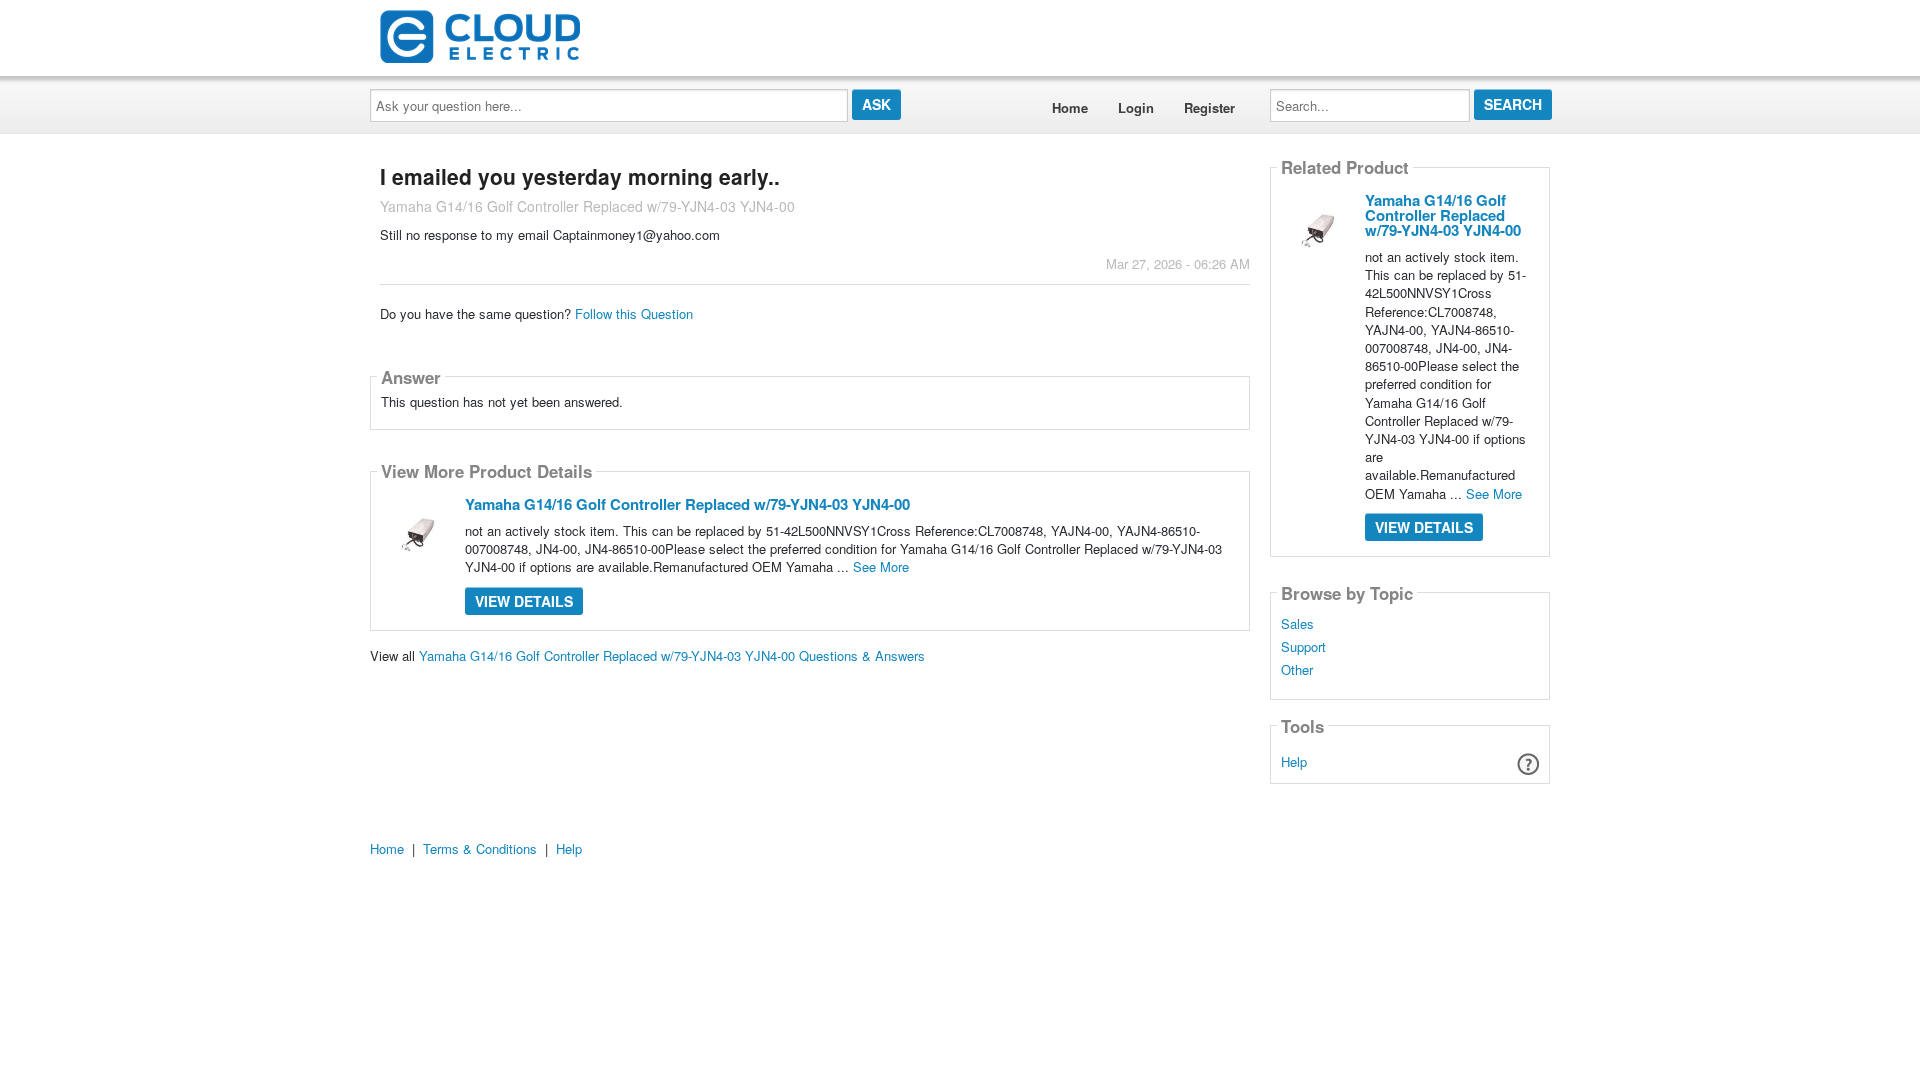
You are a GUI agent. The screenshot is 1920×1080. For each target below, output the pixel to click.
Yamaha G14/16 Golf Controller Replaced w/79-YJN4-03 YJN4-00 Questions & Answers (672, 655)
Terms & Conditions (480, 848)
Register (1209, 107)
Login (1136, 107)
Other (1297, 670)
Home (1070, 107)
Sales (1297, 624)
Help (1294, 761)
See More (881, 566)
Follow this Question (634, 313)
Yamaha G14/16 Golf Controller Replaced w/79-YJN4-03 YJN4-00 (687, 504)
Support (1303, 647)
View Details (524, 601)
